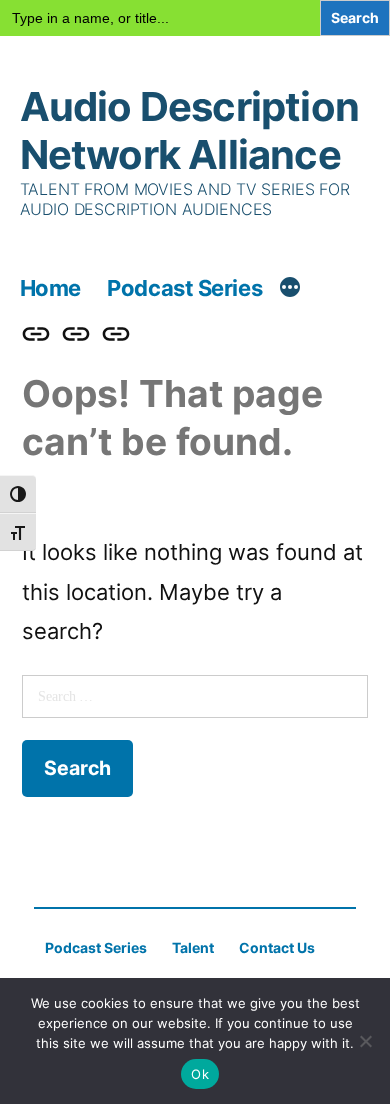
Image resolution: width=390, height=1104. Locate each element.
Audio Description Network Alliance (189, 130)
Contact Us (277, 947)
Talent (193, 947)
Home (50, 288)
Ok (200, 1074)
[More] (290, 290)
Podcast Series (184, 288)
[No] (365, 1041)
